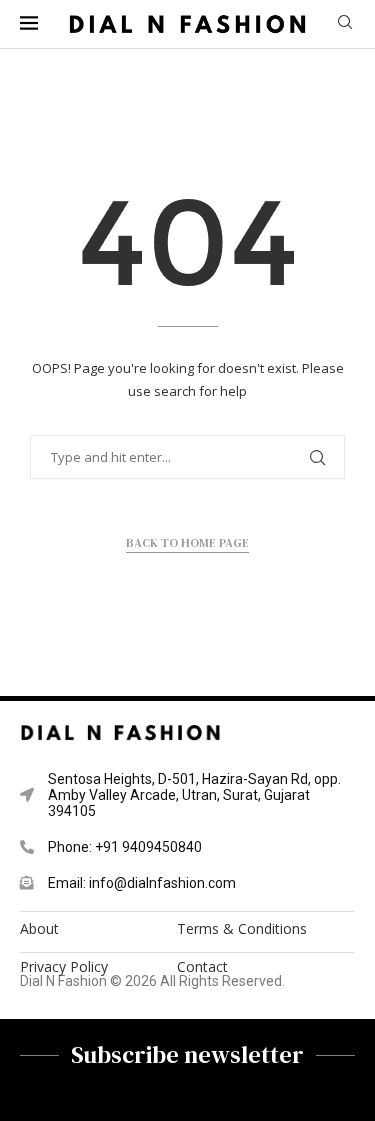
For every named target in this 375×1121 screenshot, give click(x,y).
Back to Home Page (187, 543)
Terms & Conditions (242, 929)
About (39, 929)
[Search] (345, 24)
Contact (202, 967)
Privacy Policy (64, 967)
